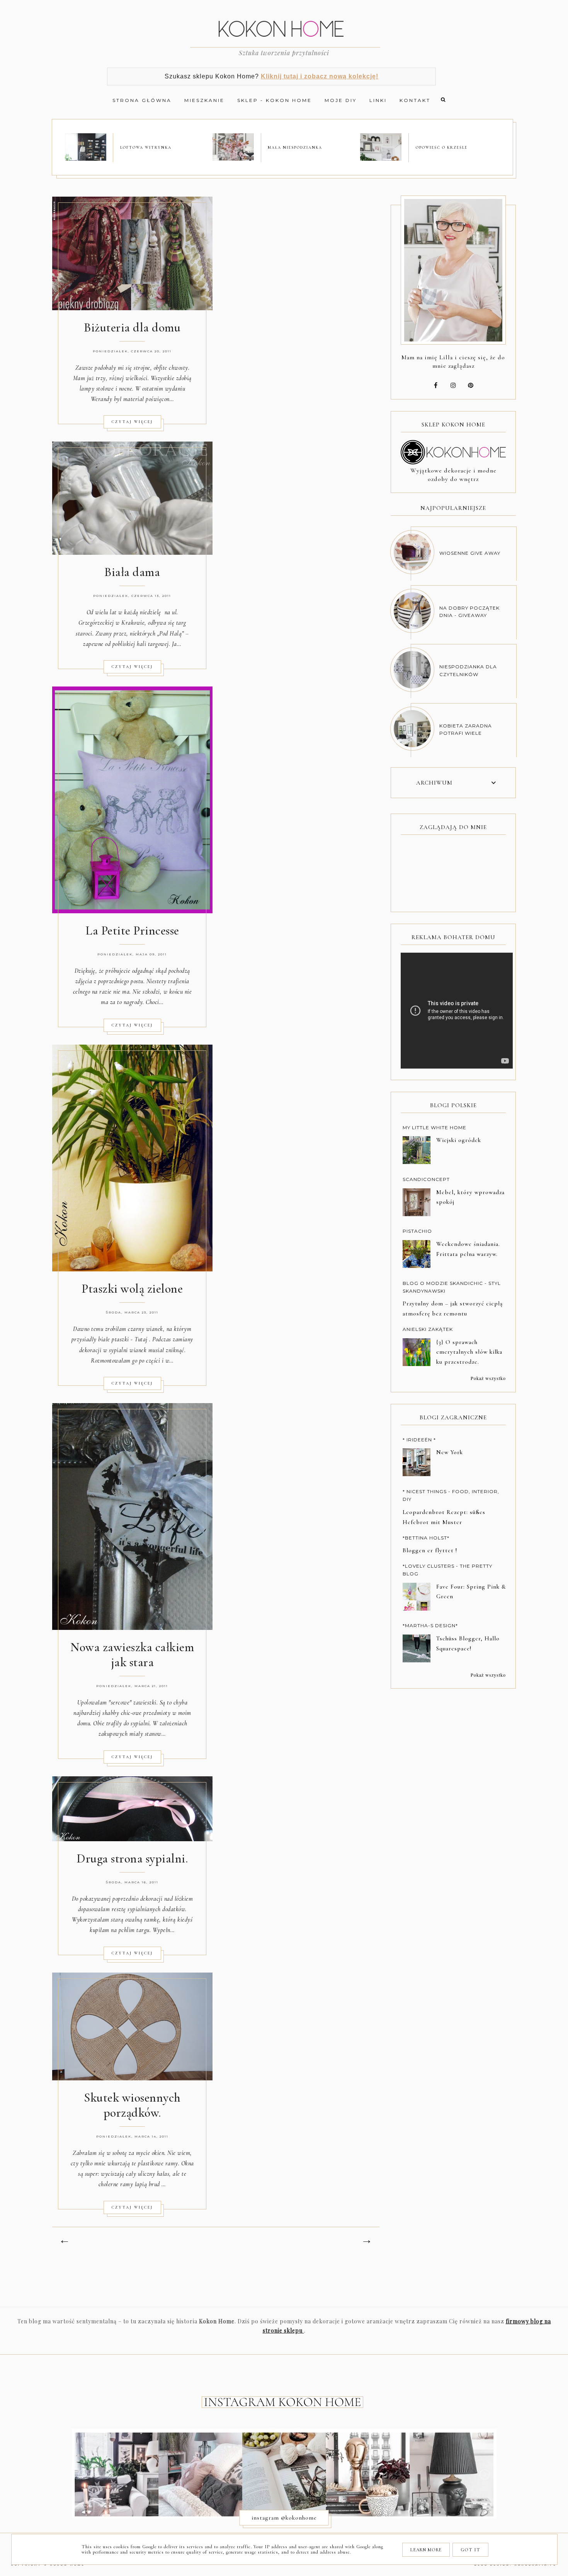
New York (450, 1452)
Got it (470, 2550)
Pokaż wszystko (488, 1378)
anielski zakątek (428, 1329)
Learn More (426, 2550)
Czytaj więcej (132, 422)
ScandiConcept (426, 1179)
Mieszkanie (204, 100)
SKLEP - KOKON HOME (275, 100)
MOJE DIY (341, 100)
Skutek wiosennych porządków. (132, 2105)
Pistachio (417, 1231)
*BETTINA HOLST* (426, 1538)
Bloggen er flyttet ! (430, 1550)
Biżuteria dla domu (132, 327)
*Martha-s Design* (430, 1625)
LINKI (378, 100)
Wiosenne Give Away (470, 553)
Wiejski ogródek (459, 1140)
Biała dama (132, 572)
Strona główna (142, 100)
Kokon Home (68, 2565)
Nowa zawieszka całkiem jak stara (132, 1655)
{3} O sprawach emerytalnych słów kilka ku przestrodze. (469, 1352)
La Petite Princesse (132, 930)
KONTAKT (415, 100)
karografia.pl (536, 2565)
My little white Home (435, 1127)
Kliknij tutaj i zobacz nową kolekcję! (320, 76)
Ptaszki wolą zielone (132, 1289)
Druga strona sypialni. (132, 1858)
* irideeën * (419, 1440)
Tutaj (141, 1339)
